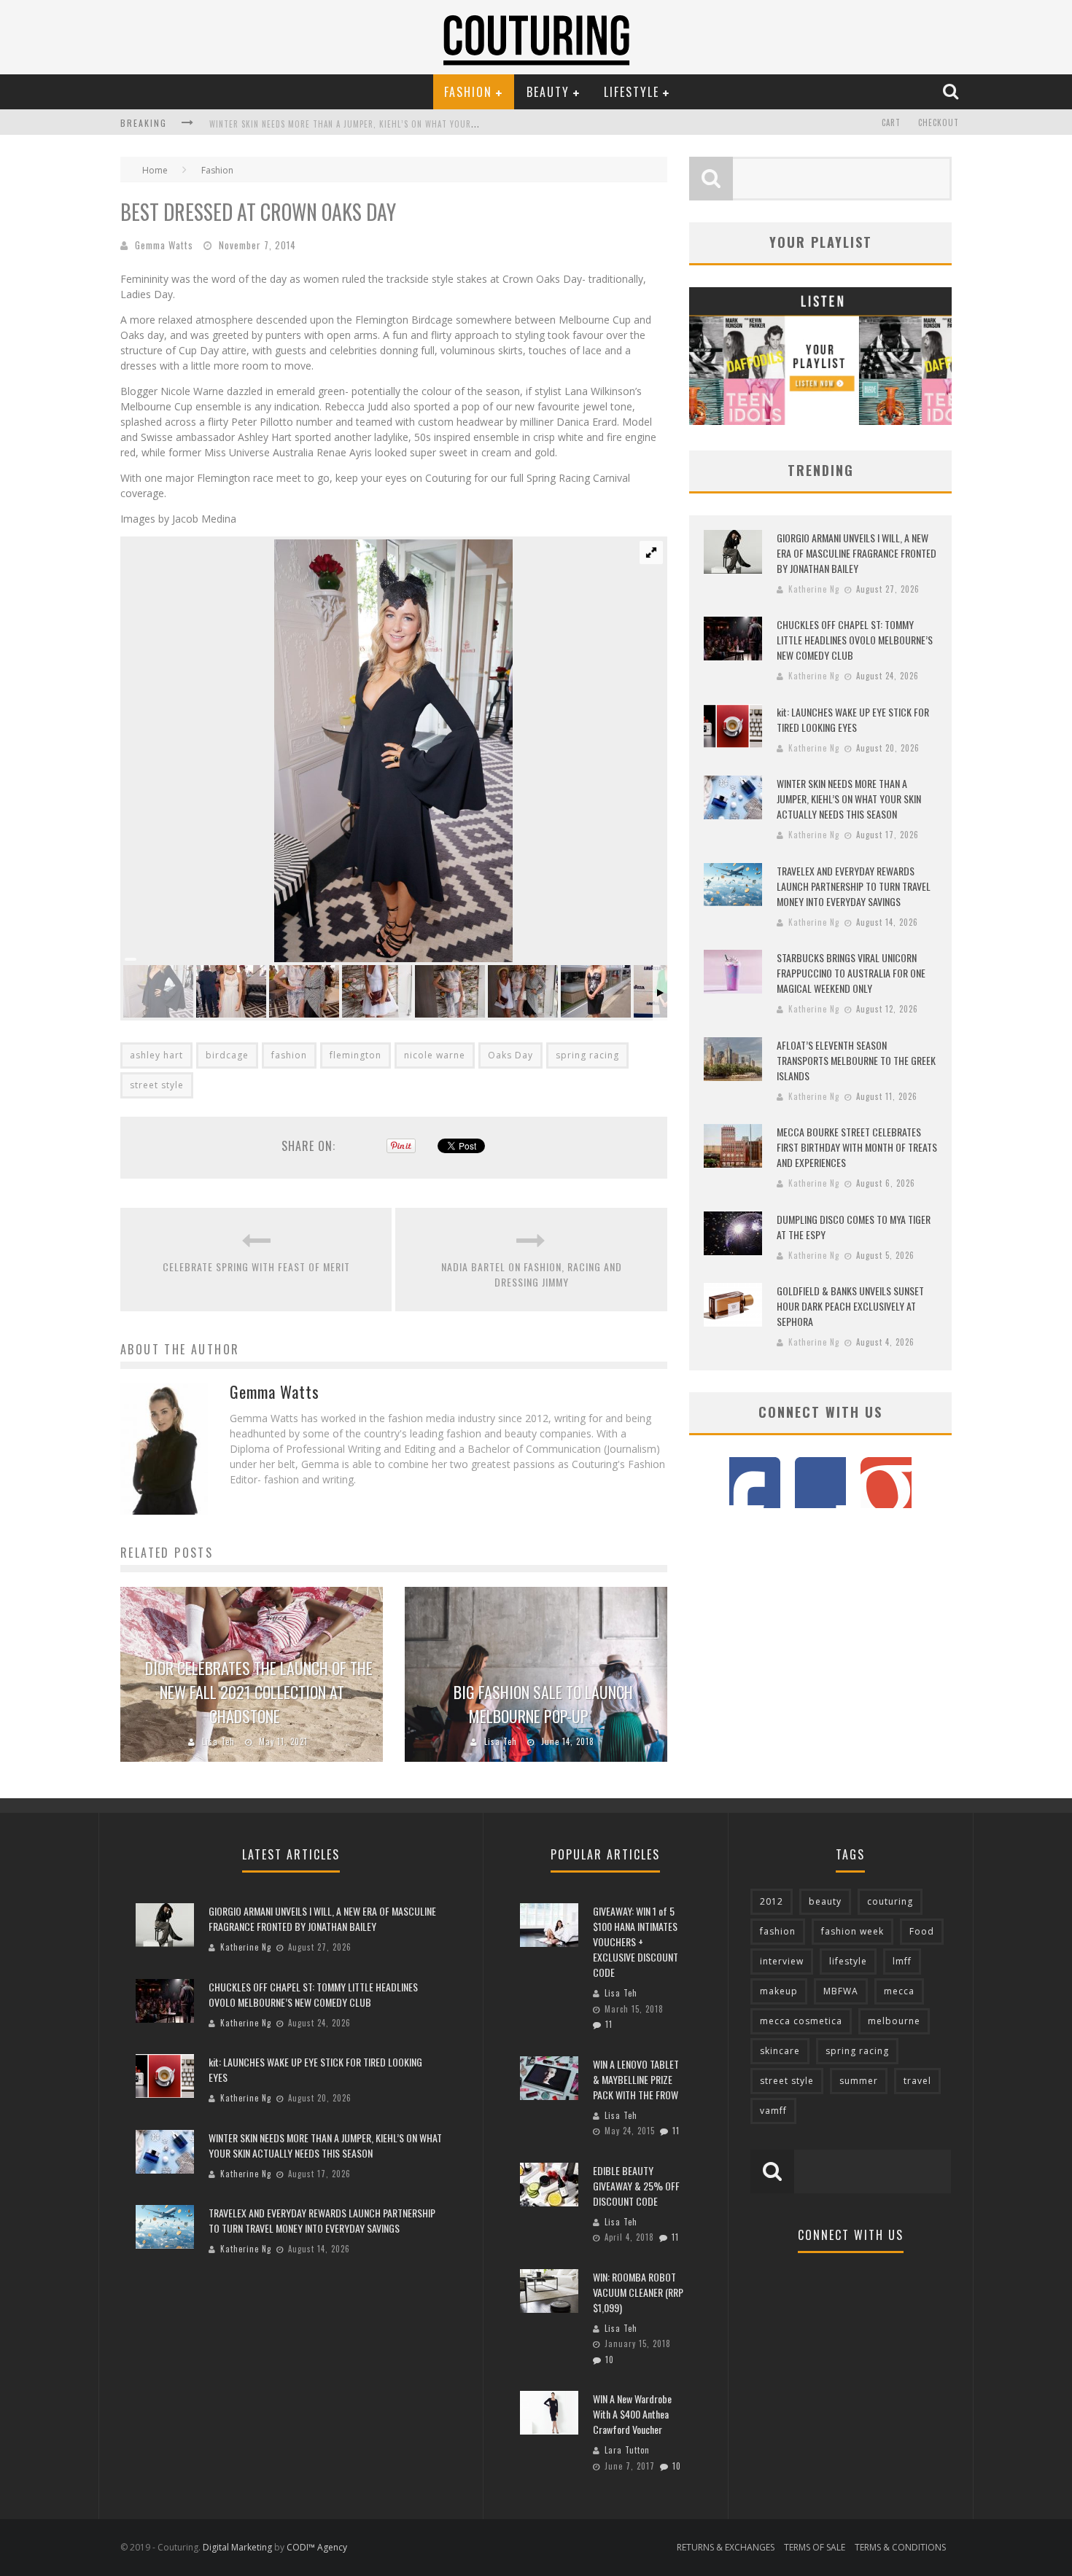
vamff (773, 2111)
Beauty (548, 92)
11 (609, 2024)
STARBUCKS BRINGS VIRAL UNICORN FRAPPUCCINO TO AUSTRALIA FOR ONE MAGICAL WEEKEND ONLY (851, 973)
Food (922, 1931)
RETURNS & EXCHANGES (726, 2547)
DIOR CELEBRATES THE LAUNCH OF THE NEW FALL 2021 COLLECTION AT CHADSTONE (259, 1692)
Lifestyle (632, 92)
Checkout (939, 122)
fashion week (852, 1931)
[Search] (952, 91)
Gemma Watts (164, 245)
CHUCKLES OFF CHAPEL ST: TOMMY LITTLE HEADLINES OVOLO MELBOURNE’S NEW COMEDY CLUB (855, 640)
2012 (772, 1901)
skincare (780, 2051)
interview (782, 1961)
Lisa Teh (218, 1741)
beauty (825, 1901)
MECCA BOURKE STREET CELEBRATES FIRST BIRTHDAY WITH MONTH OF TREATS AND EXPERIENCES (857, 1147)
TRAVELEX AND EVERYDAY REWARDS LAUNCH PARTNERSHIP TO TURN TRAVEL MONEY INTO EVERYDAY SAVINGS (854, 886)
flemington (356, 1055)
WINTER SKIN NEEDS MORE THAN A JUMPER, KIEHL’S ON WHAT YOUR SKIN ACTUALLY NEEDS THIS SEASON (409, 124)
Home (155, 170)
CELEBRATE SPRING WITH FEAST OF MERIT (256, 1266)
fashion (289, 1055)
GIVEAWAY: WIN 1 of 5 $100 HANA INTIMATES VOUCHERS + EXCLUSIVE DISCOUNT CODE (636, 1941)
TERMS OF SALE (815, 2547)
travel (917, 2081)
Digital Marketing (237, 2547)
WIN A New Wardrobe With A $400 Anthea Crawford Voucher (632, 2414)
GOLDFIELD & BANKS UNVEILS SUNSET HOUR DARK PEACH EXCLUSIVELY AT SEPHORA (850, 1306)
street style (157, 1085)
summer (859, 2081)
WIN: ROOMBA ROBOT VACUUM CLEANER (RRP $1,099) (638, 2292)
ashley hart (156, 1055)
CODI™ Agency (317, 2547)
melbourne (894, 2021)
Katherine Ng (814, 589)
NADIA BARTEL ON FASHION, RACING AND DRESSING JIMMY (532, 1274)
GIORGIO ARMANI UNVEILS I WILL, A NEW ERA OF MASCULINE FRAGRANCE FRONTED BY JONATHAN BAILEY (857, 553)
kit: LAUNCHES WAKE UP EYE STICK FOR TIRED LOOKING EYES (853, 719)
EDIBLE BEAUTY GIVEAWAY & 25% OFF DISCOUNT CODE (636, 2186)
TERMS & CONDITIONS (900, 2547)
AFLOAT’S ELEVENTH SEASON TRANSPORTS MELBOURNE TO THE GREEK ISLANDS (856, 1060)
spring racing (587, 1055)
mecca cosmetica (801, 2021)
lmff (902, 1961)
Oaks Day (510, 1055)
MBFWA (841, 1991)
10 (610, 2360)
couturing (890, 1901)
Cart (891, 122)
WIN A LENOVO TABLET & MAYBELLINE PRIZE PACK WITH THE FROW (636, 2079)
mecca (899, 1991)
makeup (779, 1991)
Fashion (468, 92)
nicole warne (435, 1055)
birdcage (227, 1055)
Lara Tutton (627, 2450)
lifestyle (848, 1961)
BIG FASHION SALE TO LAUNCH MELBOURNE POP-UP (543, 1704)
